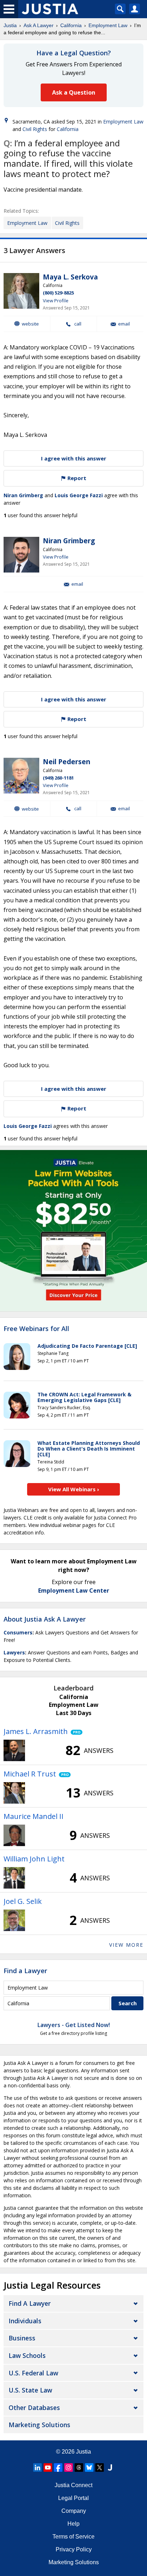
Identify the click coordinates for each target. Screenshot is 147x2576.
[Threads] (79, 2467)
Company (74, 2511)
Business (22, 2338)
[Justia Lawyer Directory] (110, 2467)
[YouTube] (48, 2467)
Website (30, 324)
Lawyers (14, 1652)
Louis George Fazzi (79, 495)
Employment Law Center (74, 1591)
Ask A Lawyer (39, 25)
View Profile (56, 301)
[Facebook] (58, 2467)
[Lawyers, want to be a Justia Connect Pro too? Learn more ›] (75, 1731)
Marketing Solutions (39, 2425)
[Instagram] (69, 2467)
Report (76, 478)
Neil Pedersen (67, 762)
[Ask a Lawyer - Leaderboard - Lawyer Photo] (14, 1750)
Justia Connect (73, 2485)
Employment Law (108, 25)
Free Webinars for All (36, 1329)
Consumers (18, 1632)
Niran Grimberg (23, 495)
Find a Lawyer (25, 1971)
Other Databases (34, 2408)
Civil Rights (35, 129)
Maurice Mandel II (34, 1816)
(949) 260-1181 (58, 778)
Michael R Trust (30, 1774)
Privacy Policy (74, 2549)
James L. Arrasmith (36, 1731)
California (71, 25)
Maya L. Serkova (70, 277)
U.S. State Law (30, 2390)
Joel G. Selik (23, 1901)
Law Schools (27, 2355)
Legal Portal (73, 2498)
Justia (10, 25)
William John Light (34, 1859)
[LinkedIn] (37, 2467)
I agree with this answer (74, 458)
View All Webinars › (74, 1489)
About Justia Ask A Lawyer (45, 1619)
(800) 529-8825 (58, 293)
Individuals (25, 2321)
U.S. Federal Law (33, 2373)
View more (126, 1945)
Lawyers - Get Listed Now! (74, 2025)
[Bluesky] (89, 2467)
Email (124, 324)
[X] (100, 2467)
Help (73, 2524)
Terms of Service (73, 2537)
